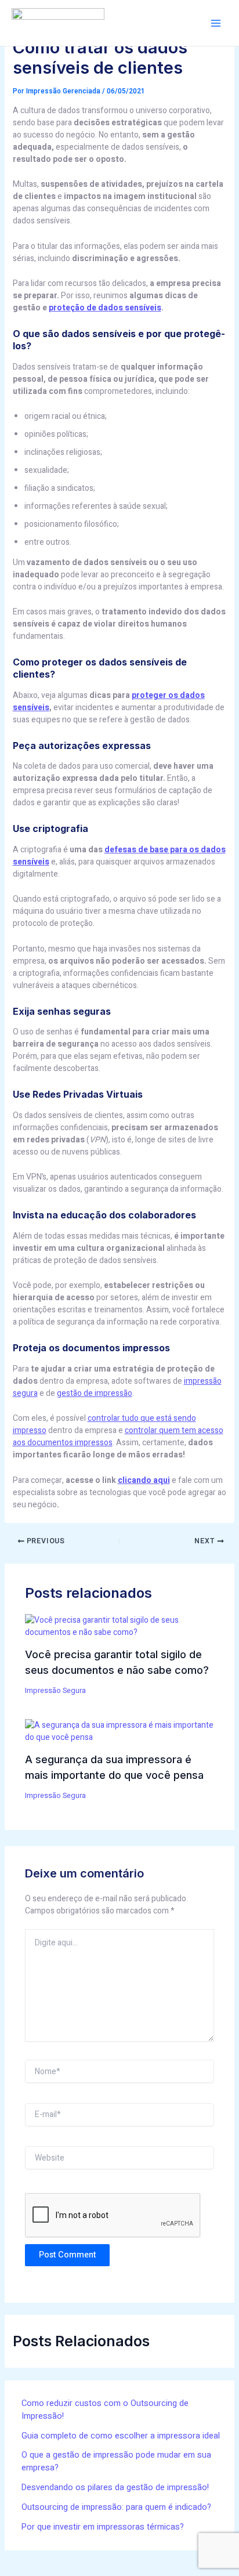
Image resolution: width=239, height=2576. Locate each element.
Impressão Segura (55, 1691)
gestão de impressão (95, 1393)
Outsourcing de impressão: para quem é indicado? (116, 2507)
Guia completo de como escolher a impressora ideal (121, 2436)
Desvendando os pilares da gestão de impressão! (115, 2488)
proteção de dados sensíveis (105, 308)
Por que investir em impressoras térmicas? (103, 2527)
